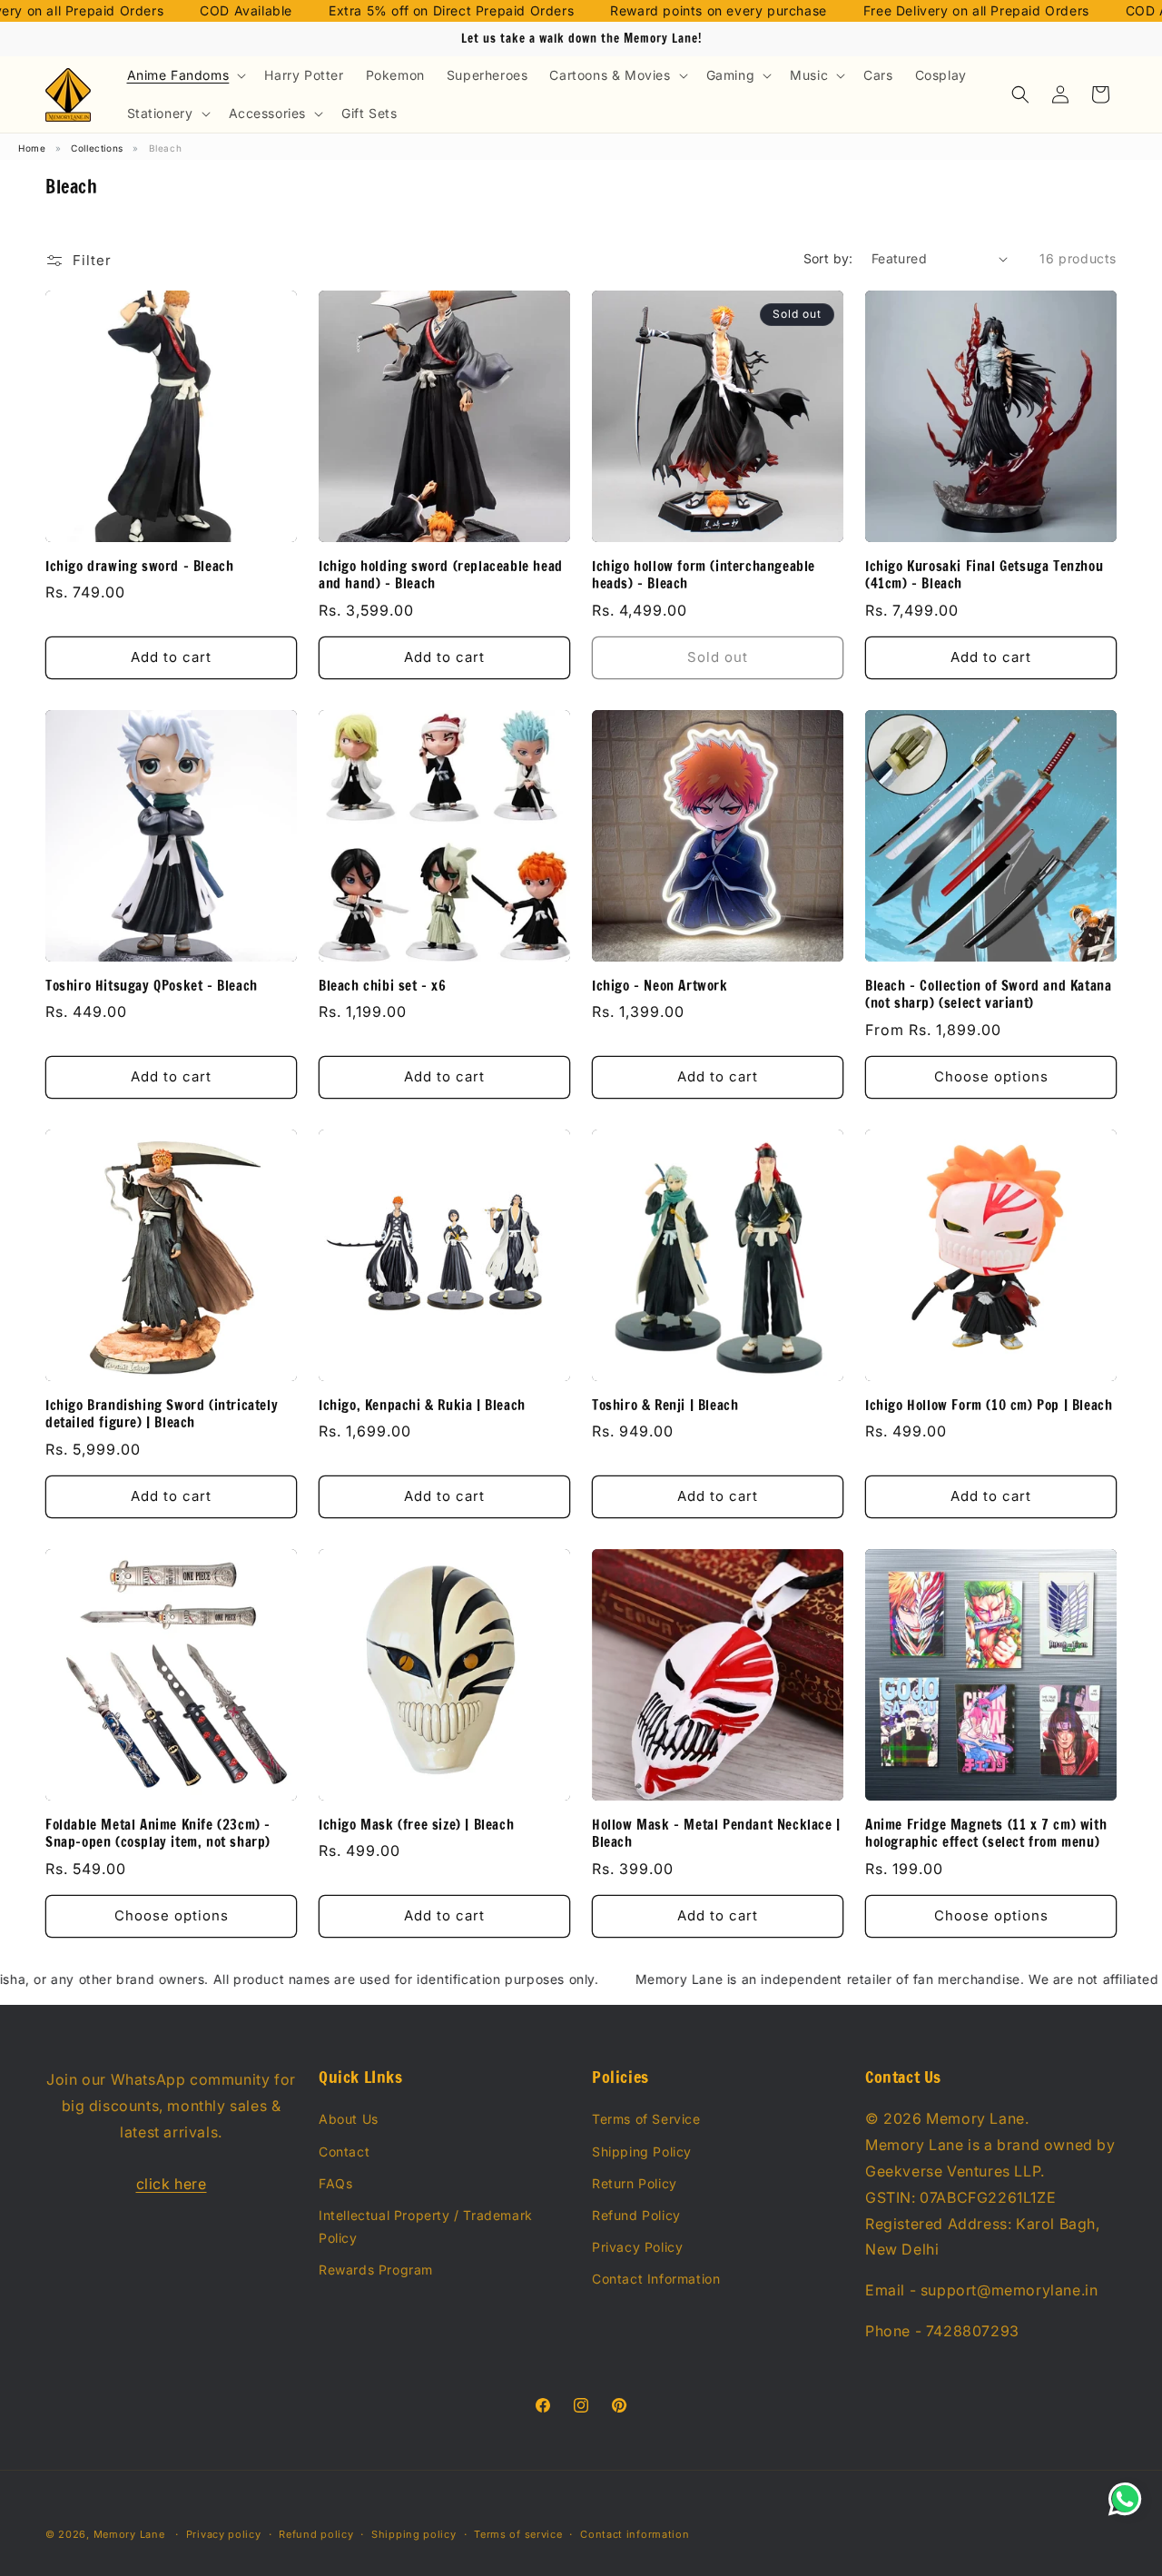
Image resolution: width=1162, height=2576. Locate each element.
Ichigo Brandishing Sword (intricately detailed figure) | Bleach (162, 1414)
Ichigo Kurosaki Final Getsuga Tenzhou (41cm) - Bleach (984, 575)
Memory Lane (129, 2534)
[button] (185, 75)
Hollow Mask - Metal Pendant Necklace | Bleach (716, 1834)
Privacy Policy (637, 2247)
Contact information (635, 2534)
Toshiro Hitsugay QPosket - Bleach (152, 986)
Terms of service (518, 2534)
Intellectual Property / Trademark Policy (426, 2226)
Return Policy (635, 2183)
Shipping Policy (642, 2152)
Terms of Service (646, 2119)
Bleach (166, 148)
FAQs (335, 2183)
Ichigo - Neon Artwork (660, 986)
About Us (349, 2119)
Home (32, 148)
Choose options (991, 1076)
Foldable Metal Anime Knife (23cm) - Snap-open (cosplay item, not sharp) (158, 1834)
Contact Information (656, 2279)
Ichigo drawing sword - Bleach (139, 567)
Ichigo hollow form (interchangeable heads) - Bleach (704, 575)
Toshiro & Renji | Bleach (665, 1406)
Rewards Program (376, 2270)
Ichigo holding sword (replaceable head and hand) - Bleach (441, 575)
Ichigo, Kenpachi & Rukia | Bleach (422, 1406)
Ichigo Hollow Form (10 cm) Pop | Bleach (989, 1406)
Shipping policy (414, 2534)
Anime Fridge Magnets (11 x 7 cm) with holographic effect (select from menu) (986, 1834)
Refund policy (316, 2534)
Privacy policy (224, 2534)
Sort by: (828, 258)
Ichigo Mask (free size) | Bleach (416, 1825)
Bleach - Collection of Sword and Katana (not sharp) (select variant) (988, 995)
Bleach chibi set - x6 (383, 986)
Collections (97, 148)
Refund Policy (636, 2215)
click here (172, 2184)
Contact (344, 2152)
